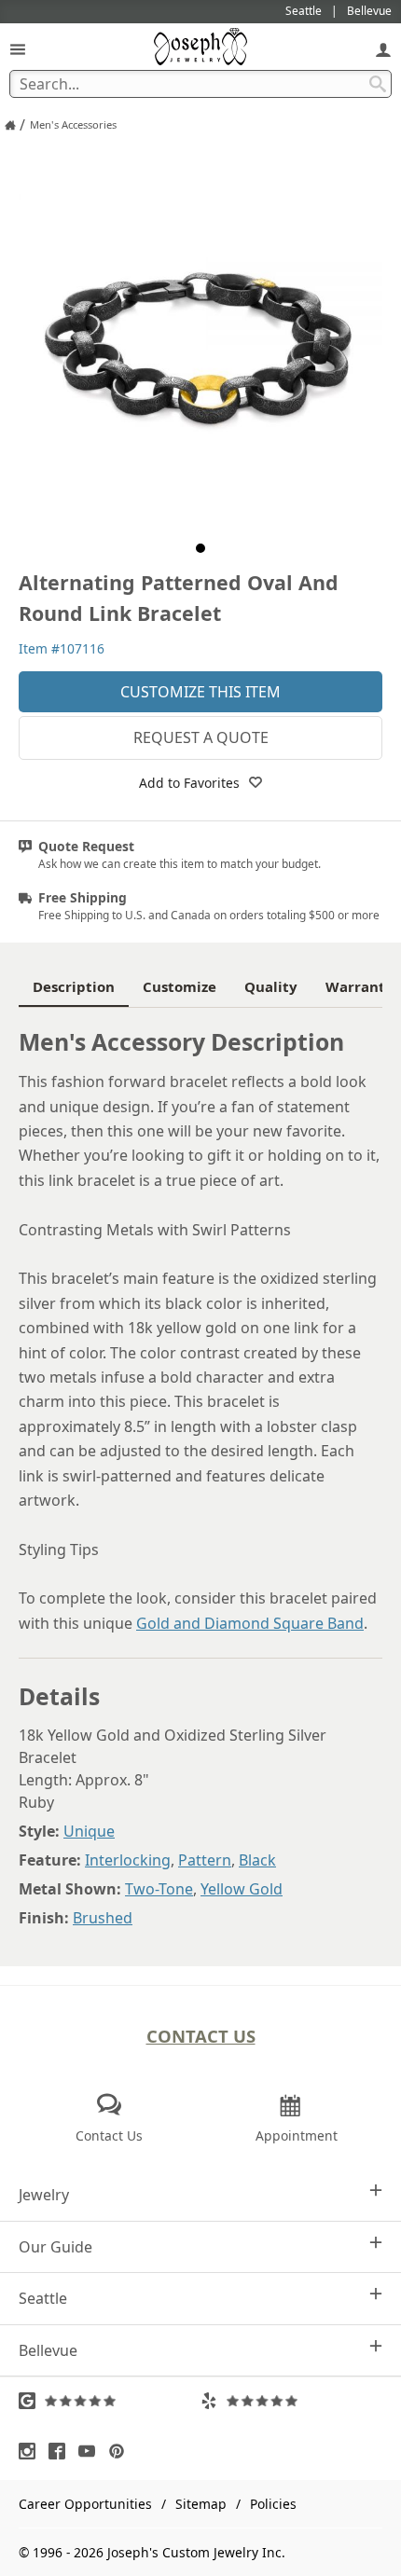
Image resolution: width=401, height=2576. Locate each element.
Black (257, 1860)
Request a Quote (201, 737)
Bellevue (48, 2350)
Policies (273, 2504)
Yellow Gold (242, 1889)
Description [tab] (74, 986)
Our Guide (55, 2247)
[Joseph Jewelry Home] (10, 125)
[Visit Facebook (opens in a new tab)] (62, 2451)
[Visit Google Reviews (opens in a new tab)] (110, 2401)
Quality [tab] (271, 986)
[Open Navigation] (18, 49)
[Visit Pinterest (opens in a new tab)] (121, 2451)
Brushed (103, 1918)
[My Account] (383, 49)
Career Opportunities (85, 2504)
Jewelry (44, 2195)
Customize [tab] (180, 986)
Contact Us (201, 2036)
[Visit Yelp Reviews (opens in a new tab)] (291, 2401)
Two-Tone (159, 1889)
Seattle (43, 2298)
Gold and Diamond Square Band (250, 1623)
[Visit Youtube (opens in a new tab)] (91, 2451)
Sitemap (201, 2504)
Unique (89, 1831)
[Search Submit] (378, 84)
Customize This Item (200, 692)
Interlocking (128, 1860)
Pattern (205, 1860)
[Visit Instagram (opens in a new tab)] (32, 2451)
